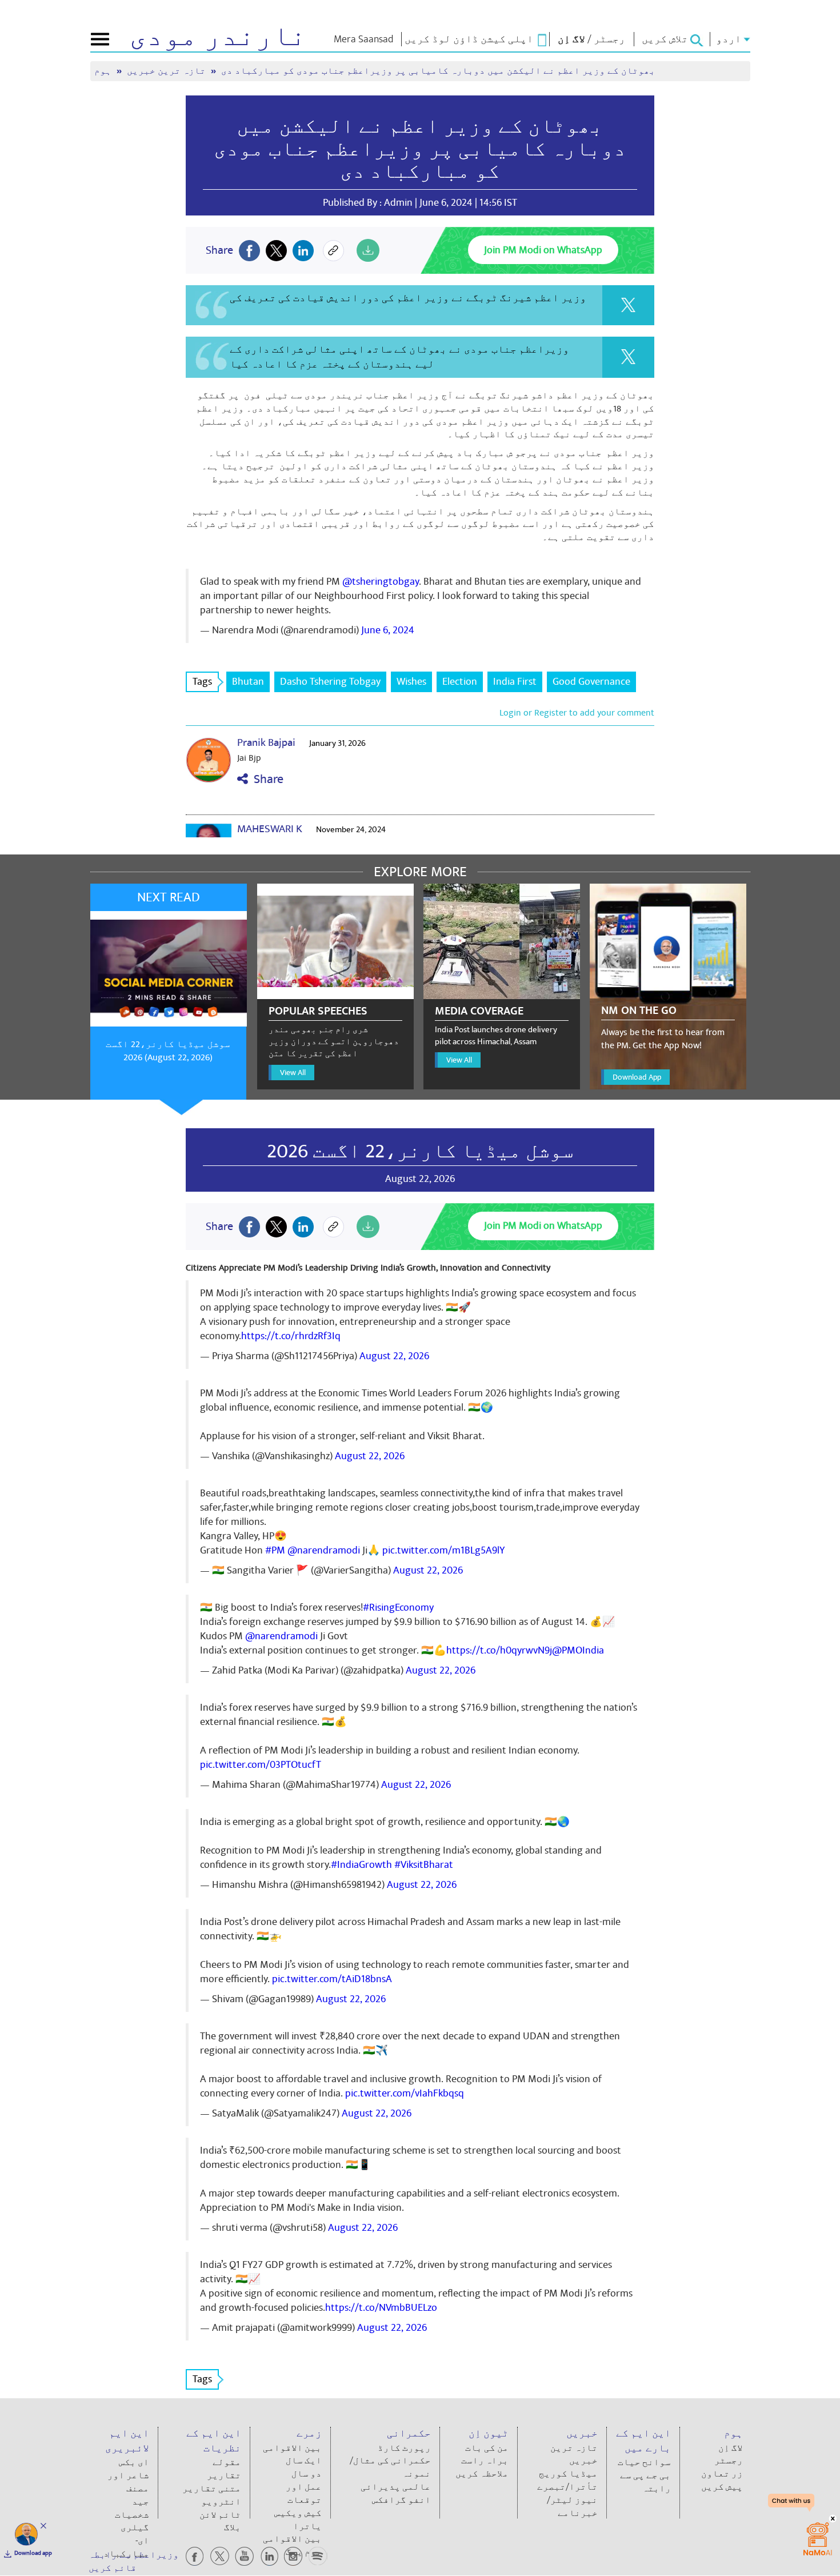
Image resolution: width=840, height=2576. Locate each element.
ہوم (104, 71)
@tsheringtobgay (381, 582)
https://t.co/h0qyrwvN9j (499, 1650)
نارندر (218, 37)
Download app (33, 2553)
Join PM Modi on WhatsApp (543, 250)
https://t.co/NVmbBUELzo (381, 2308)
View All (293, 1073)
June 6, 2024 (388, 630)
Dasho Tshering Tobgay (330, 682)
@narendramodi (324, 1550)
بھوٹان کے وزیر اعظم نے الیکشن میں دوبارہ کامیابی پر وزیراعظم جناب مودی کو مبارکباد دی (420, 149)
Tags (202, 682)
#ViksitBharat (424, 1865)
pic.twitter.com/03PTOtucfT (261, 1765)
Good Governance (591, 682)
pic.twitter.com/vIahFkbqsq (405, 2093)
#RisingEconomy (398, 1607)
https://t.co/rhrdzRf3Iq (291, 1336)
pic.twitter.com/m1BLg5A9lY (443, 1550)
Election (460, 682)
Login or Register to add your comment (577, 713)
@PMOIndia (578, 1650)
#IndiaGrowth (361, 1865)
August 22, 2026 (394, 1356)
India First (515, 682)
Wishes (411, 682)
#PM (275, 1550)
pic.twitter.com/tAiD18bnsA (332, 1979)
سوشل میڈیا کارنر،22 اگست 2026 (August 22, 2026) (168, 1051)
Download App (637, 1077)
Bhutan (248, 682)
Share (266, 779)
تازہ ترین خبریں (167, 71)
